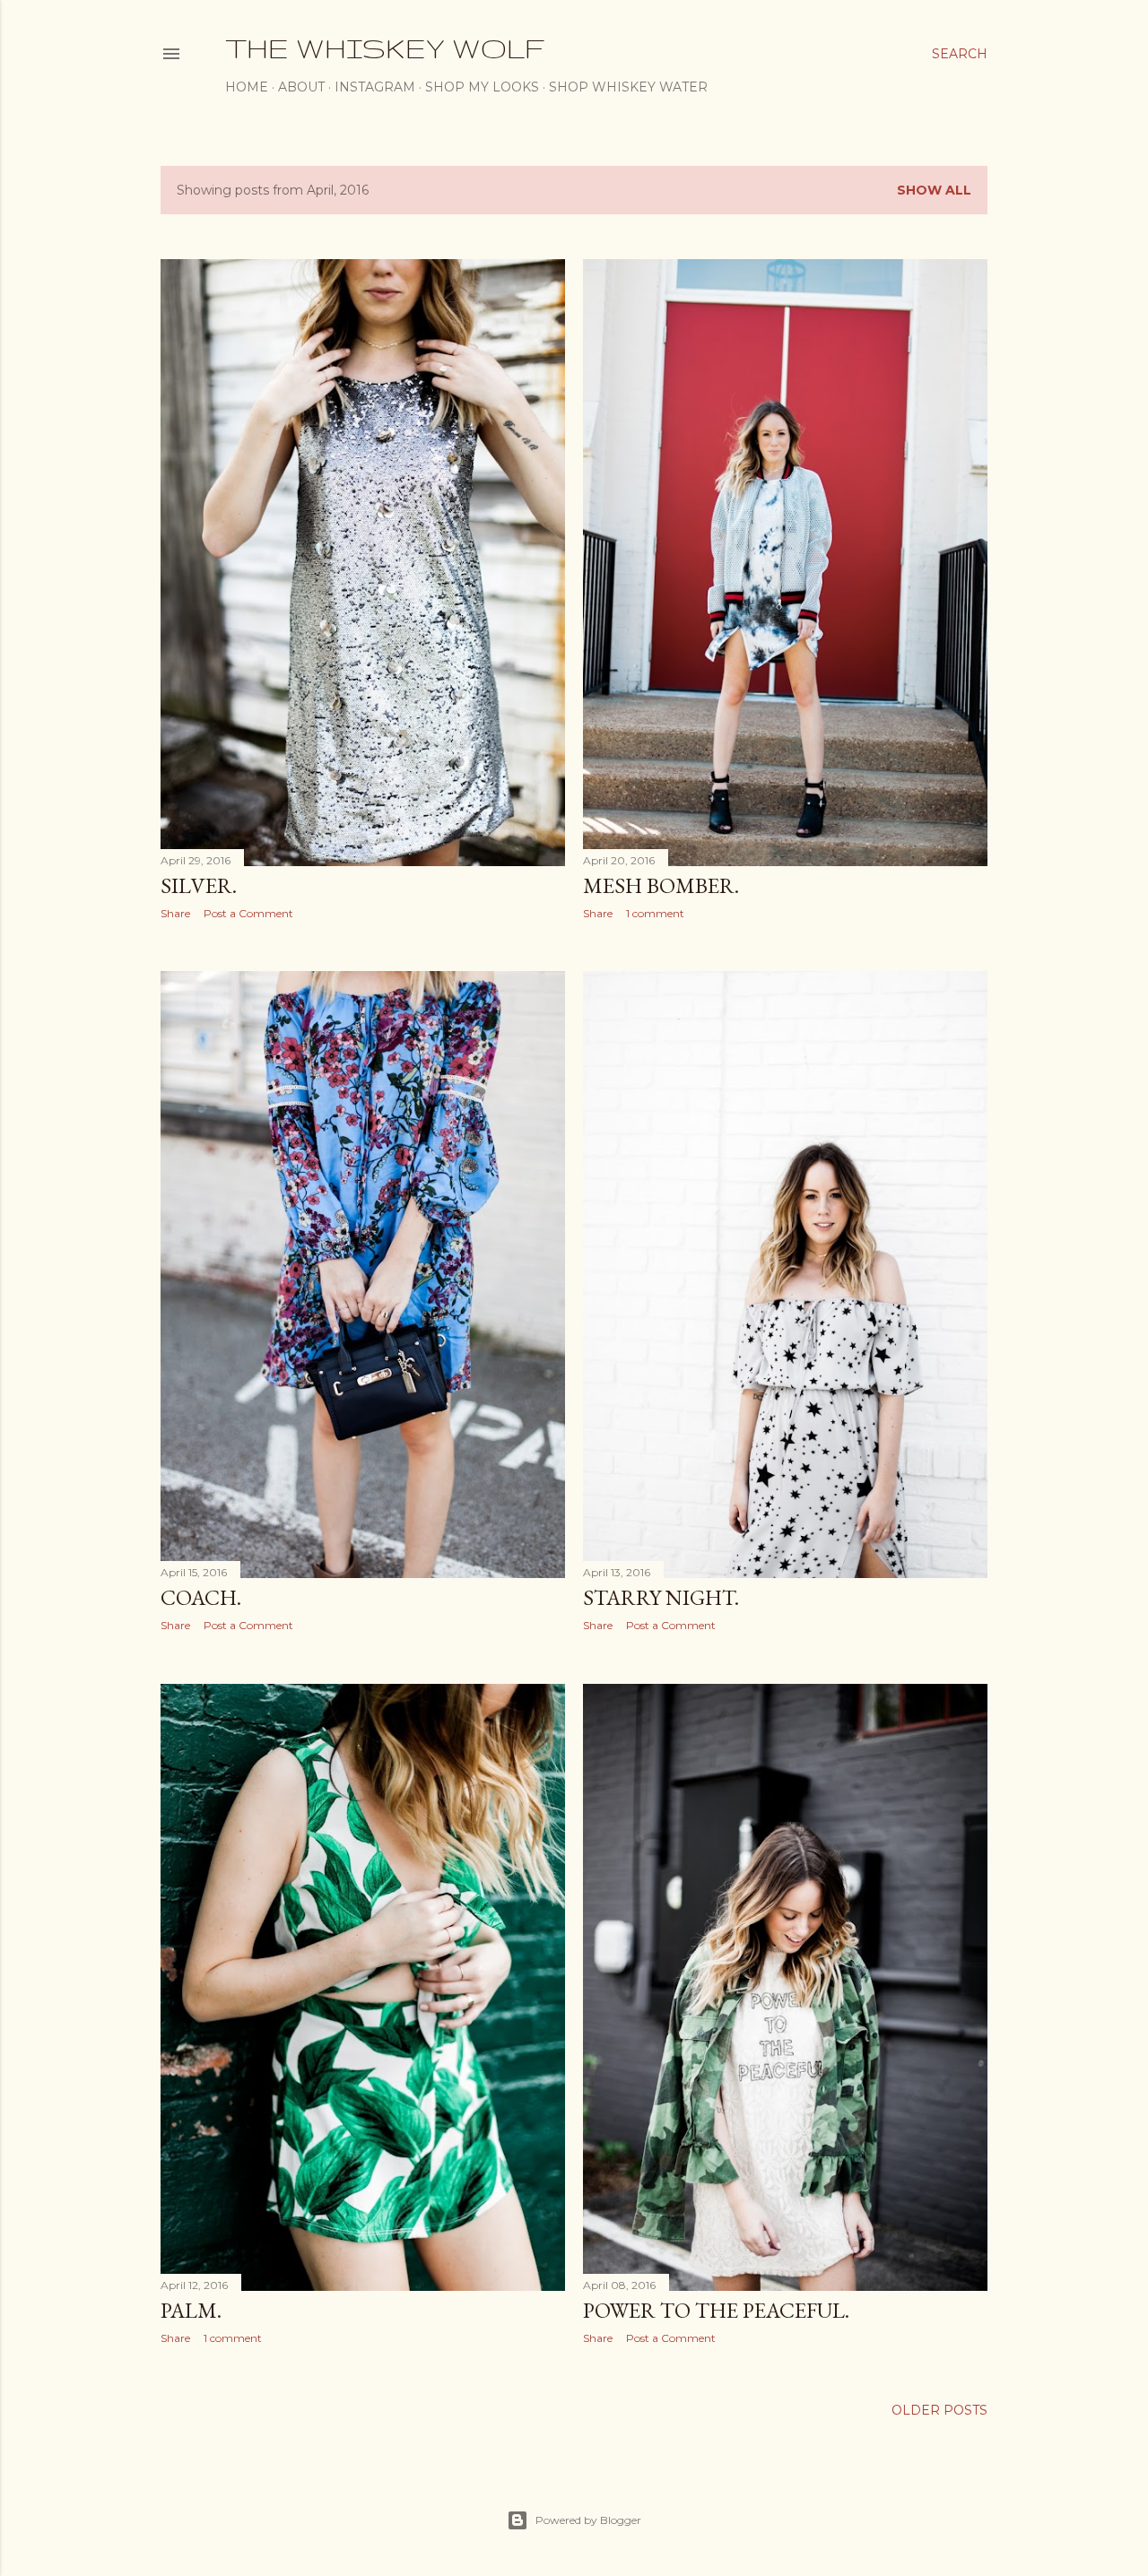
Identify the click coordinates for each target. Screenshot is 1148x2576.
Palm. (191, 2310)
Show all (934, 190)
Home (247, 87)
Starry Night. (661, 1597)
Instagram (375, 87)
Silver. (199, 885)
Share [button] (175, 913)
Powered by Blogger (588, 2520)
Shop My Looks (482, 87)
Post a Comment (248, 913)
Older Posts (939, 2410)
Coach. (201, 1597)
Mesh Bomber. (661, 885)
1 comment (655, 913)
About (301, 87)
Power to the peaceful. (716, 2310)
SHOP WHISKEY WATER (628, 87)
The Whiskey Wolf (385, 48)
